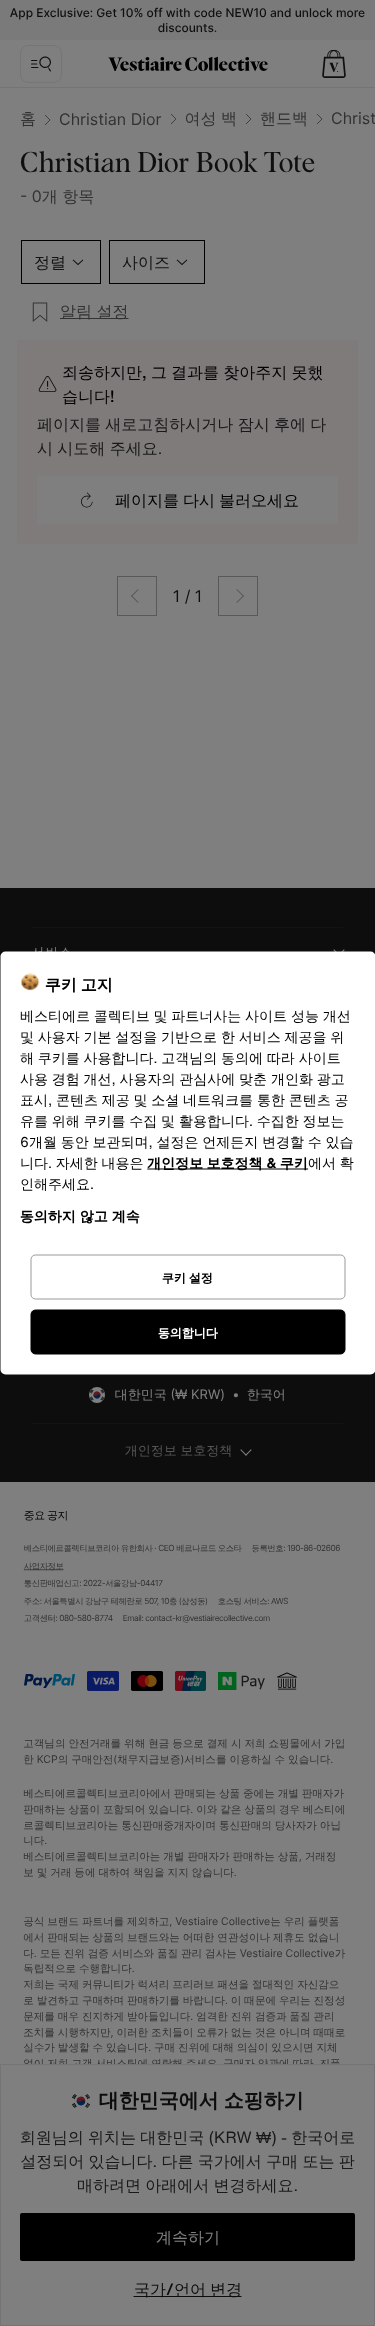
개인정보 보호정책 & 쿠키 (227, 1163)
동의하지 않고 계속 (80, 1215)
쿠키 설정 (187, 1276)
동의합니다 (188, 1331)
